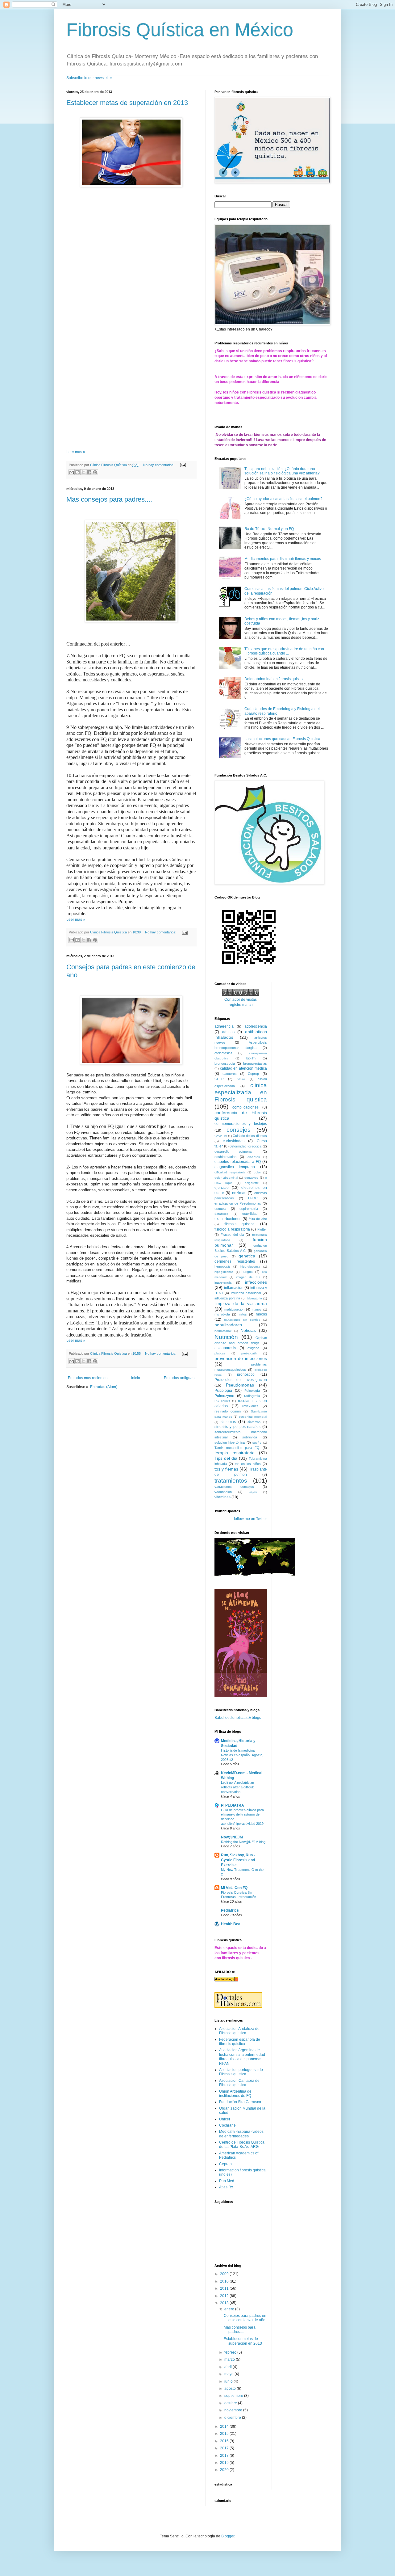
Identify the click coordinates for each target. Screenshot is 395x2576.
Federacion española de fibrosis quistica (240, 2042)
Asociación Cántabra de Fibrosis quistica (239, 2083)
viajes (253, 1492)
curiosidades (234, 1141)
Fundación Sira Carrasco (240, 2102)
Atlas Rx (226, 2187)
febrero (231, 2352)
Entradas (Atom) (104, 1387)
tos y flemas (226, 1469)
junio (229, 2381)
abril (229, 2367)
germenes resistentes (235, 1261)
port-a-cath (249, 1353)
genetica (247, 1256)
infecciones (256, 1282)
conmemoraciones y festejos (241, 1124)
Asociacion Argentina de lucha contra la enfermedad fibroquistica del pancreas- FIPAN (242, 2057)
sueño (257, 1443)
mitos (243, 1314)
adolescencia (256, 1026)
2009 (225, 2274)
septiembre (234, 2396)
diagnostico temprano (235, 1167)
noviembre (234, 2410)
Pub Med (227, 2181)
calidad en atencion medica (243, 1068)
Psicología (252, 1391)
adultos (228, 1032)
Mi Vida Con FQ (234, 1888)
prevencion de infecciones (241, 1358)
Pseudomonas (240, 1385)
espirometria (249, 1209)
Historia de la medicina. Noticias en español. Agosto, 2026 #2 (242, 1755)
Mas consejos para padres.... (109, 499)
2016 (225, 2441)
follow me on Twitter (250, 1519)
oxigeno (253, 1348)
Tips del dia (226, 1458)
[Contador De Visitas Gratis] (241, 995)
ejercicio (222, 1188)
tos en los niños (248, 1464)
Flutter (262, 1229)
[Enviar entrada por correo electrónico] (182, 465)
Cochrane (227, 2125)
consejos (239, 1130)
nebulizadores (228, 1325)
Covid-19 (221, 1136)
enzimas (239, 1193)
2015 (225, 2434)
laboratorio (254, 1298)
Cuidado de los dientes (250, 1136)
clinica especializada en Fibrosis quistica (241, 1092)
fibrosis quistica (240, 1224)
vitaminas (222, 1497)
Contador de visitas (241, 1000)
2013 (225, 2303)
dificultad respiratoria (230, 1172)
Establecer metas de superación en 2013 (127, 103)
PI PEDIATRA (233, 1805)
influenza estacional (246, 1293)
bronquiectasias (255, 1063)
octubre (231, 2403)
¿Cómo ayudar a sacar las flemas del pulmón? (283, 499)
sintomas (228, 1422)
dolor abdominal (226, 1178)
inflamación (234, 1288)
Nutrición (226, 1337)
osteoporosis (225, 1348)
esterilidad (250, 1214)
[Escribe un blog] (77, 472)
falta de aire (258, 1219)
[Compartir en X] (83, 472)
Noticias (248, 1330)
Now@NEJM (232, 1837)
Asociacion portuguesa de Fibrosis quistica (241, 2072)
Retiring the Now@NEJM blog (243, 1842)
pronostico (246, 1374)
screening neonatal (253, 1417)
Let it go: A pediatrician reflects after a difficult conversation (237, 1787)
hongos (247, 1272)
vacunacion (223, 1492)
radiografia (252, 1396)
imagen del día (248, 1277)
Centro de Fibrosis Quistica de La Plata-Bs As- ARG (242, 2145)
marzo (230, 2359)
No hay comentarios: (159, 465)
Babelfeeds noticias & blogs (238, 1718)
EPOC (253, 1198)
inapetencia (223, 1282)
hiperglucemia (250, 1267)
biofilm (251, 1058)
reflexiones (250, 1406)
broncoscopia (225, 1063)
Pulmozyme (224, 1396)
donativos (251, 1178)
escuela (220, 1209)
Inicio (136, 1378)
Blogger (228, 2536)
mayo (229, 2374)
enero (230, 2309)
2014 (225, 2427)
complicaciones (245, 1107)
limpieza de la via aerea (241, 1303)
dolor (257, 1172)
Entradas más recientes (88, 1378)
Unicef (225, 2119)
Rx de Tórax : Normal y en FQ (269, 529)
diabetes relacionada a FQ (238, 1162)
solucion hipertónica (230, 1442)
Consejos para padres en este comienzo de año (245, 2318)
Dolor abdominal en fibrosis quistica (274, 679)
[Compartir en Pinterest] (95, 472)
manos (257, 1309)
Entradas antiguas (179, 1378)
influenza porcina (227, 1298)
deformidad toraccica (245, 1146)
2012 (225, 2296)
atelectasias (223, 1053)
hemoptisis (222, 1266)
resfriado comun (228, 1411)
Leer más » (76, 452)
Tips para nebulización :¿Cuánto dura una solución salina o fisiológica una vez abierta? (282, 471)
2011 (225, 2288)
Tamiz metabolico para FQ (237, 1448)
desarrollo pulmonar (234, 1151)
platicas (220, 1353)
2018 (225, 2456)
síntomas (254, 1422)
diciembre (233, 2418)
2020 (225, 2470)
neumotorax (223, 1331)
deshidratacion (225, 1157)
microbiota (222, 1314)
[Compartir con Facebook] (89, 472)
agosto (231, 2389)
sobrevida (250, 1437)
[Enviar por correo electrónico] (72, 472)
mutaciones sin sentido (242, 1320)
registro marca (241, 1005)
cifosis (241, 1079)
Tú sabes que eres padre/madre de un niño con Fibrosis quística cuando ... (284, 651)
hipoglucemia (224, 1272)
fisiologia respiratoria (232, 1229)
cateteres (230, 1074)
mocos (261, 1314)
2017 (225, 2448)
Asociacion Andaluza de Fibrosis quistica (239, 2031)
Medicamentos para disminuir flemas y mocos (283, 559)
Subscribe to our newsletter (89, 78)
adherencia (224, 1026)
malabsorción (234, 1309)
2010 (225, 2281)
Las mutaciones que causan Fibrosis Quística (282, 739)
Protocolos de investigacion (241, 1380)
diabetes (254, 1157)
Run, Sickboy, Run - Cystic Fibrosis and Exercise (238, 1860)
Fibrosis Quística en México (180, 30)
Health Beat (231, 1924)
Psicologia (223, 1391)
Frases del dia (232, 1235)
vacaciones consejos (234, 1487)
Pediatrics (230, 1910)
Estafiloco (221, 1214)
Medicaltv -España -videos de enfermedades (241, 2134)
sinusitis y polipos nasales (237, 1427)
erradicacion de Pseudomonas (238, 1203)
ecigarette (252, 1183)
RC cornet (222, 1401)
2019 (225, 2463)
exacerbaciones (228, 1219)
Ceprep (253, 1074)
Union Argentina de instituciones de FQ (235, 2094)
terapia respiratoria (235, 1453)
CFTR (219, 1079)
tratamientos (231, 1481)
